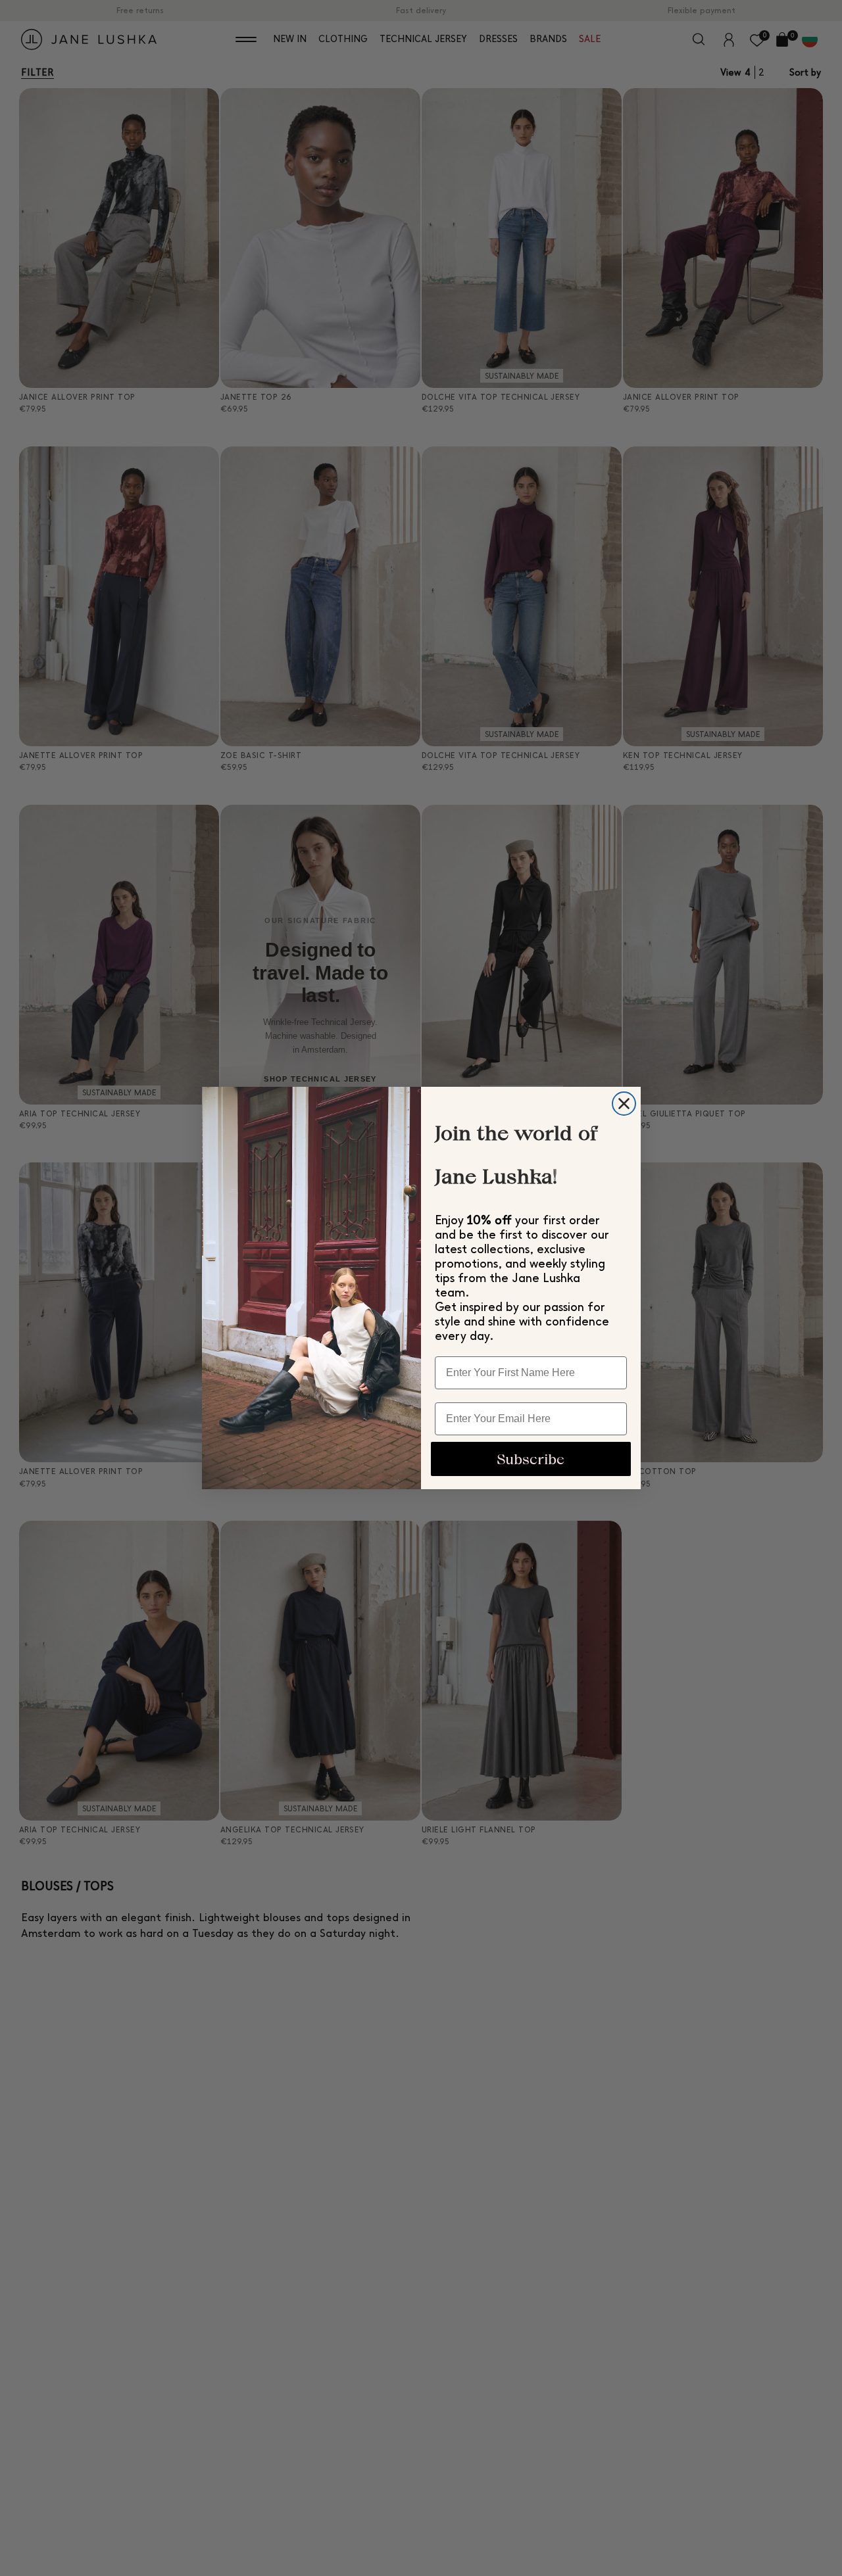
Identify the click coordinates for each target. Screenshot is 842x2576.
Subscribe (531, 1459)
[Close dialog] (624, 1104)
